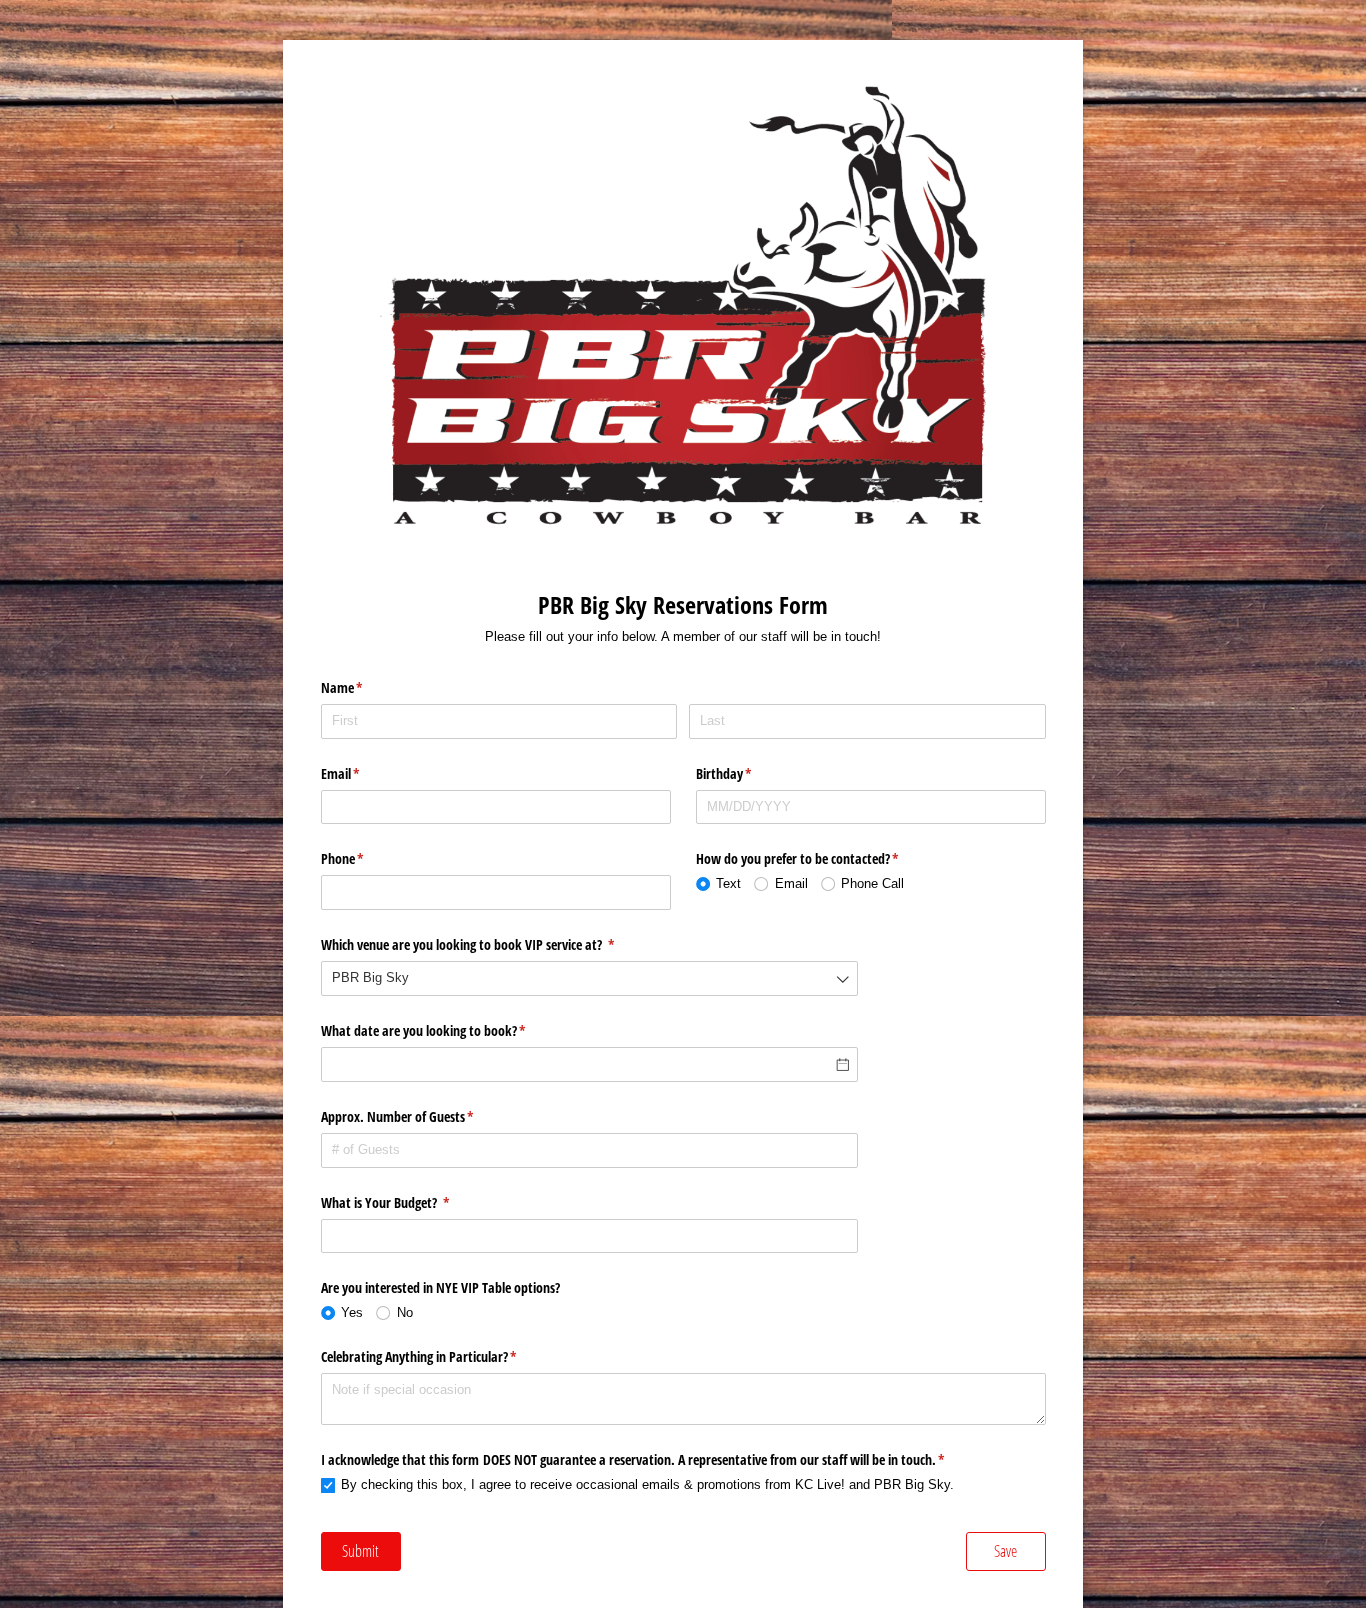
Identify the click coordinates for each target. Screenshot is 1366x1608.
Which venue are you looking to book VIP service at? (491, 944)
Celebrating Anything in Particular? (442, 1356)
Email (364, 773)
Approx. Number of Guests (421, 1116)
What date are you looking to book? (447, 1030)
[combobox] (590, 978)
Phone (366, 858)
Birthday (747, 773)
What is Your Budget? (409, 1202)
